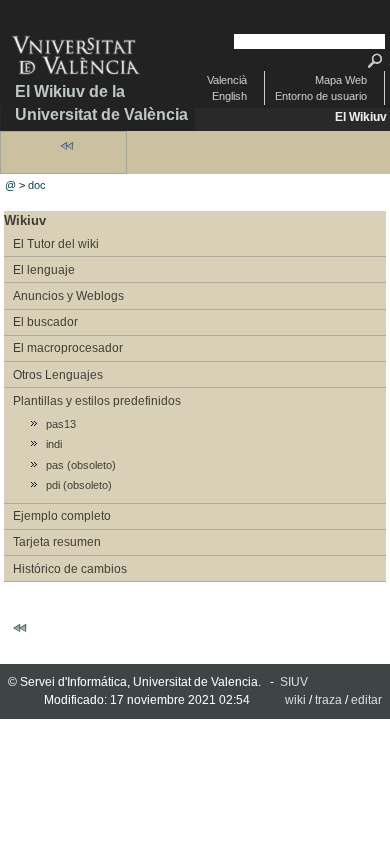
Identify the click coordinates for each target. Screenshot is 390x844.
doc (37, 185)
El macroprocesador (68, 348)
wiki (295, 700)
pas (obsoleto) (81, 465)
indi (54, 444)
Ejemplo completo (62, 516)
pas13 (61, 424)
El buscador (45, 322)
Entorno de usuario (321, 96)
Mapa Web (341, 80)
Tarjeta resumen (57, 542)
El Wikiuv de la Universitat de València (101, 103)
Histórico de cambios (70, 569)
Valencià (227, 80)
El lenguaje (44, 270)
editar (366, 700)
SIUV (294, 682)
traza (328, 700)
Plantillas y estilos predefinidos (97, 401)
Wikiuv (25, 220)
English (229, 96)
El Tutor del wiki (56, 244)
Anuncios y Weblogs (68, 296)
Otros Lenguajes (58, 375)
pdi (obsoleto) (79, 485)
